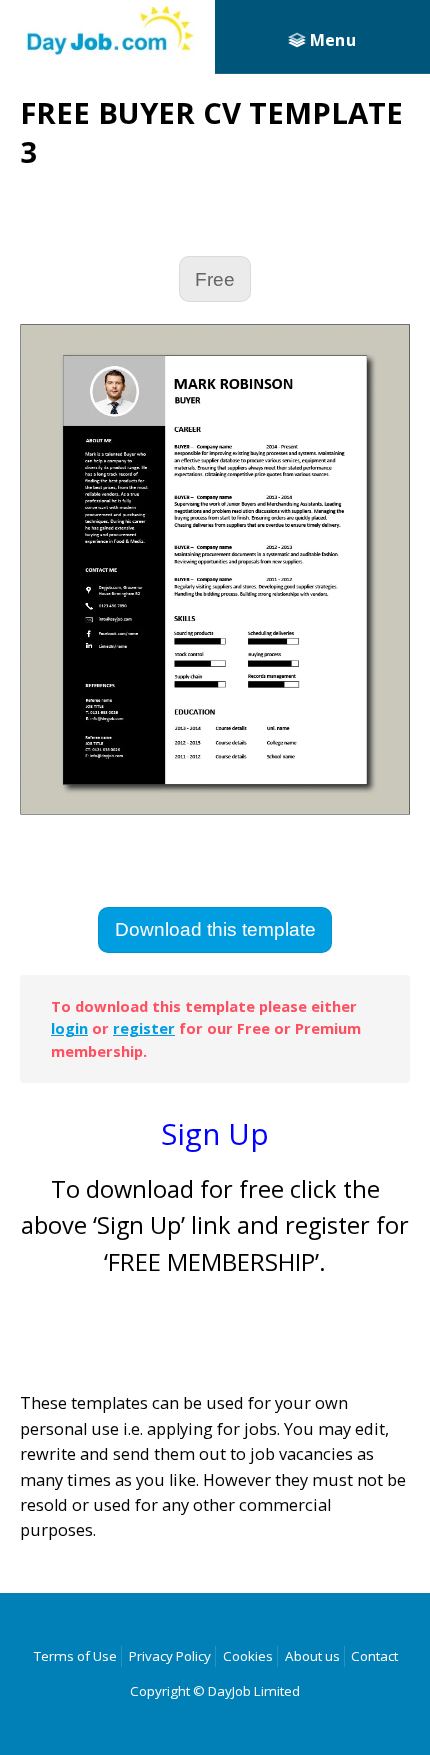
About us (312, 1656)
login (69, 1028)
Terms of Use (75, 1656)
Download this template (215, 929)
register (144, 1028)
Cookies (248, 1656)
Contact (374, 1656)
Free (215, 279)
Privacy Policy (170, 1656)
